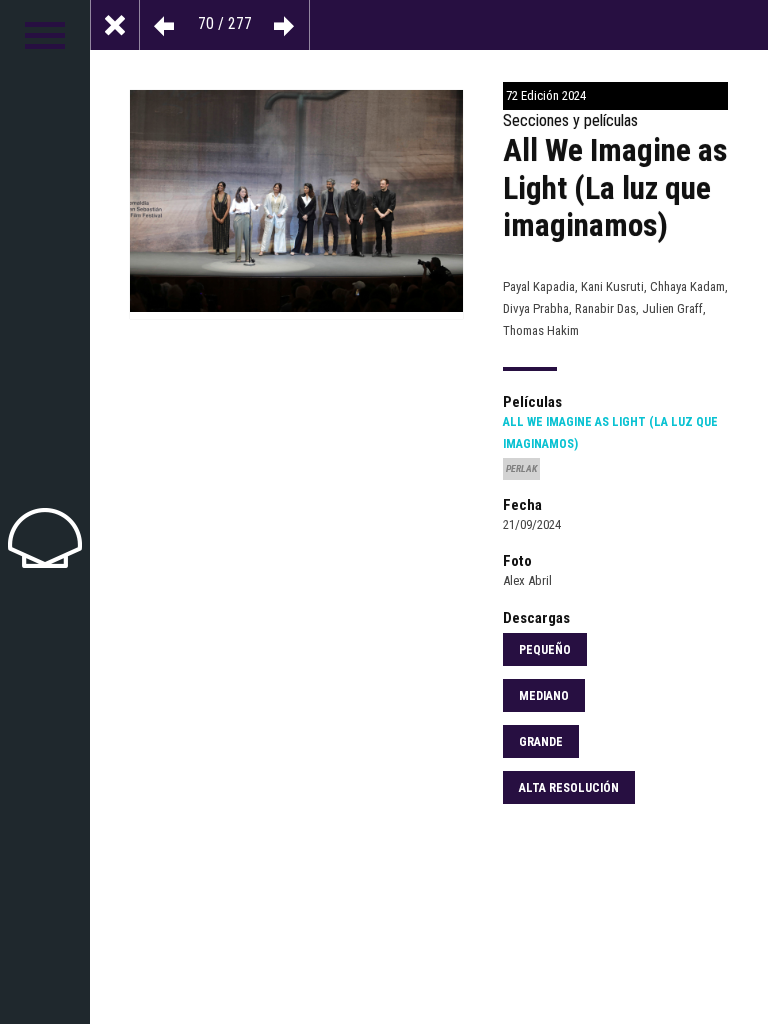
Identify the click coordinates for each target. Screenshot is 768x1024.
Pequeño (545, 650)
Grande (541, 742)
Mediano (544, 696)
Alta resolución (569, 788)
